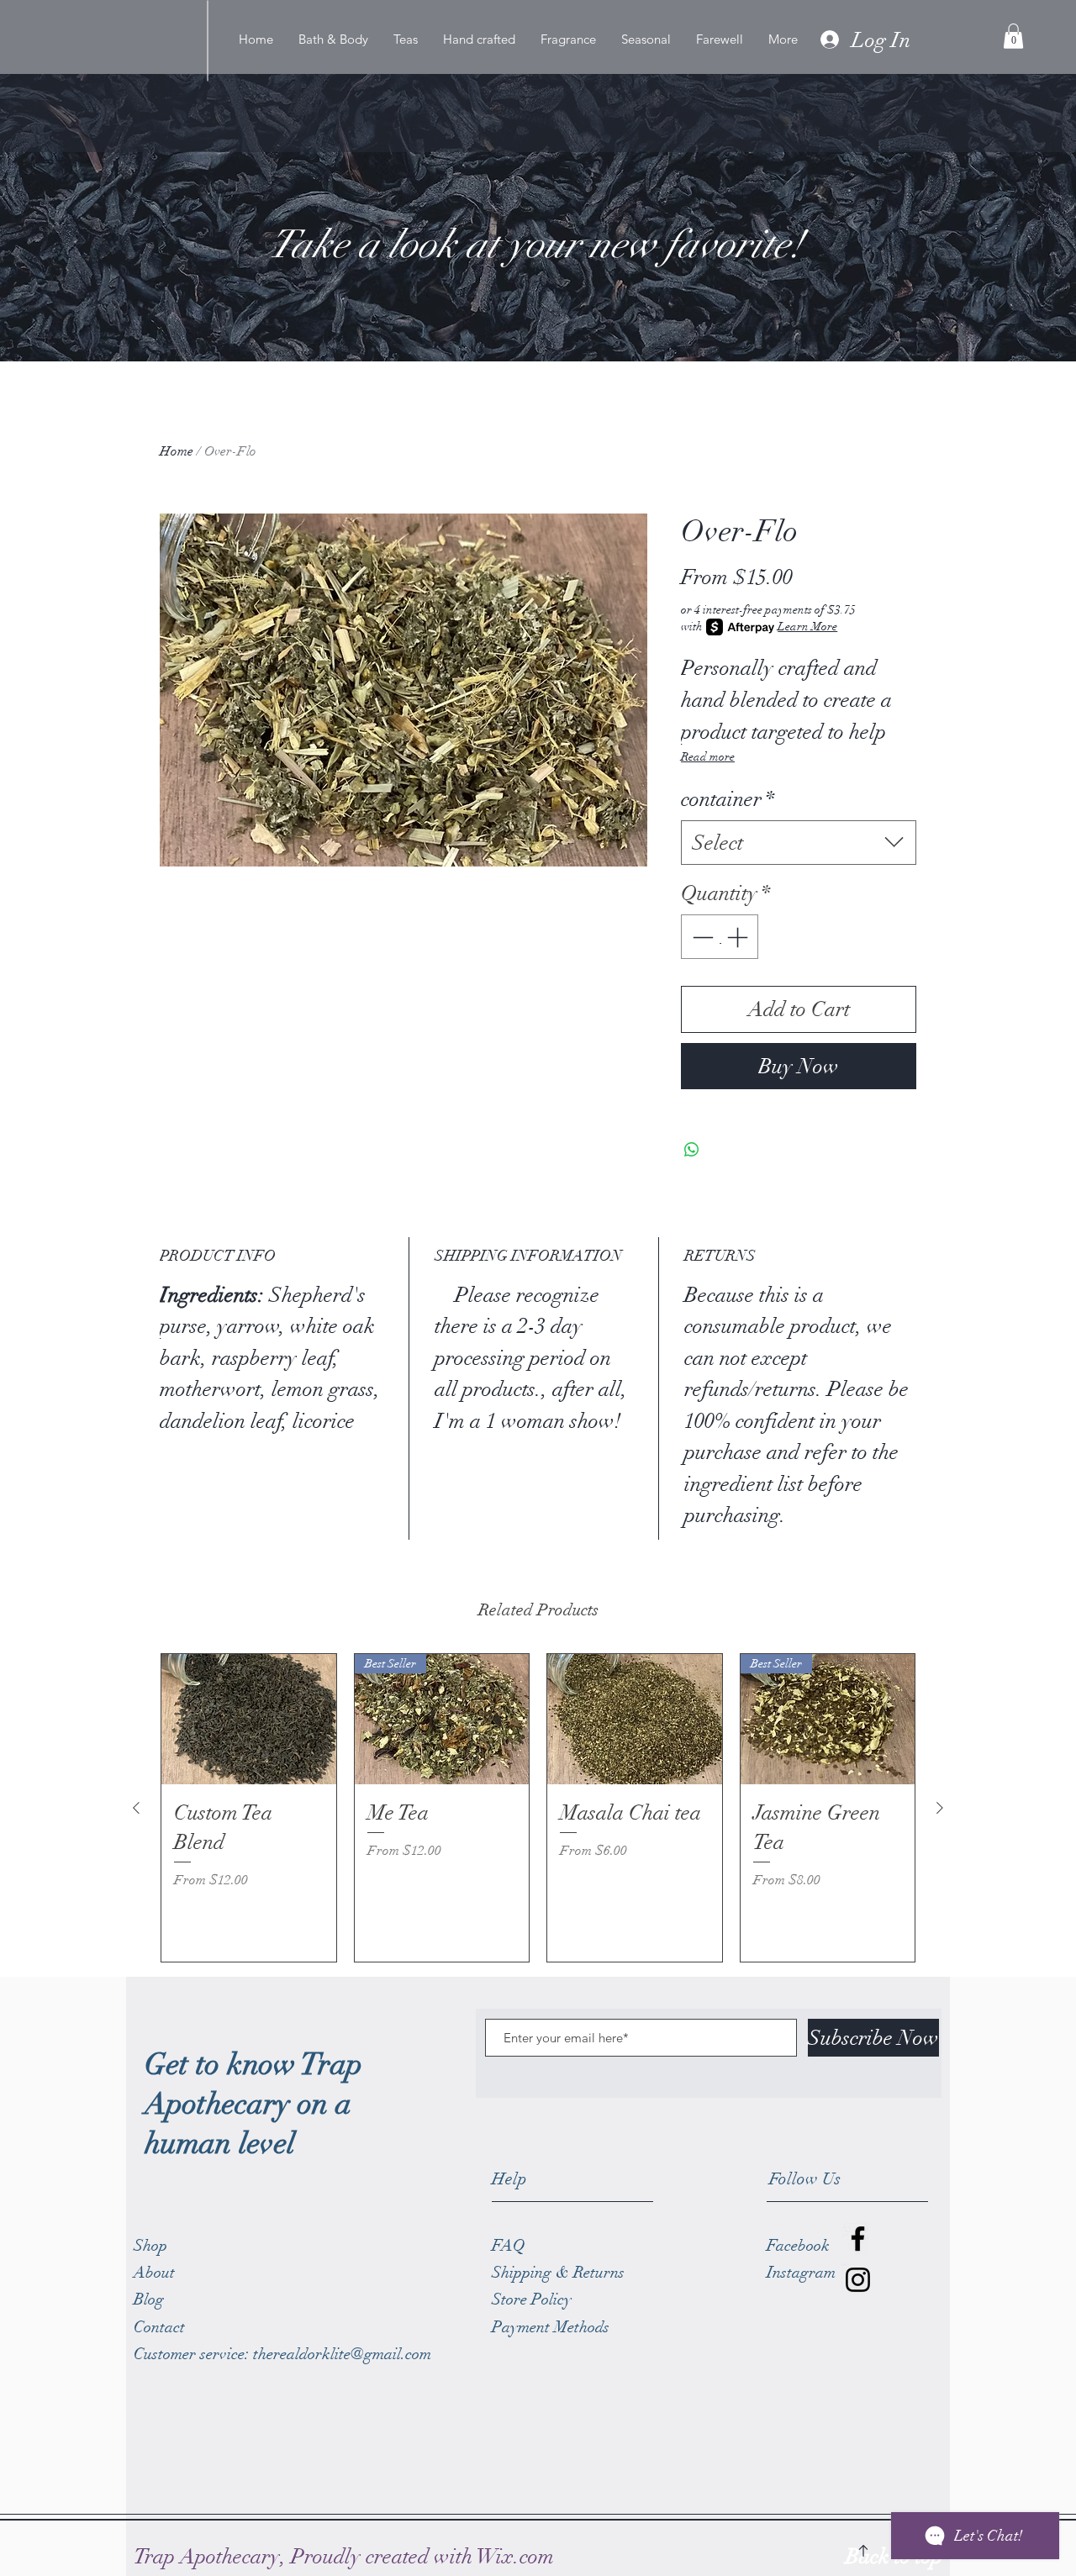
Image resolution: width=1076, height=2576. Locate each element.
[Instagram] (858, 2280)
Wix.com (515, 2556)
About (154, 2273)
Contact (159, 2327)
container (728, 799)
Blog (149, 2299)
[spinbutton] (720, 937)
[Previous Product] (136, 1808)
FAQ (509, 2246)
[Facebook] (858, 2239)
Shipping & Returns (560, 2273)
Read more (708, 757)
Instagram (801, 2273)
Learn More (807, 627)
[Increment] (739, 937)
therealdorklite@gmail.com (342, 2354)
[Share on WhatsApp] (692, 1150)
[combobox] (799, 843)
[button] (1013, 36)
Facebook (798, 2246)
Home (177, 451)
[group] (538, 1808)
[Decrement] (701, 937)
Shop (150, 2246)
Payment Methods (553, 2327)
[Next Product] (940, 1808)
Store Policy (532, 2299)
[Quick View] (249, 1720)
